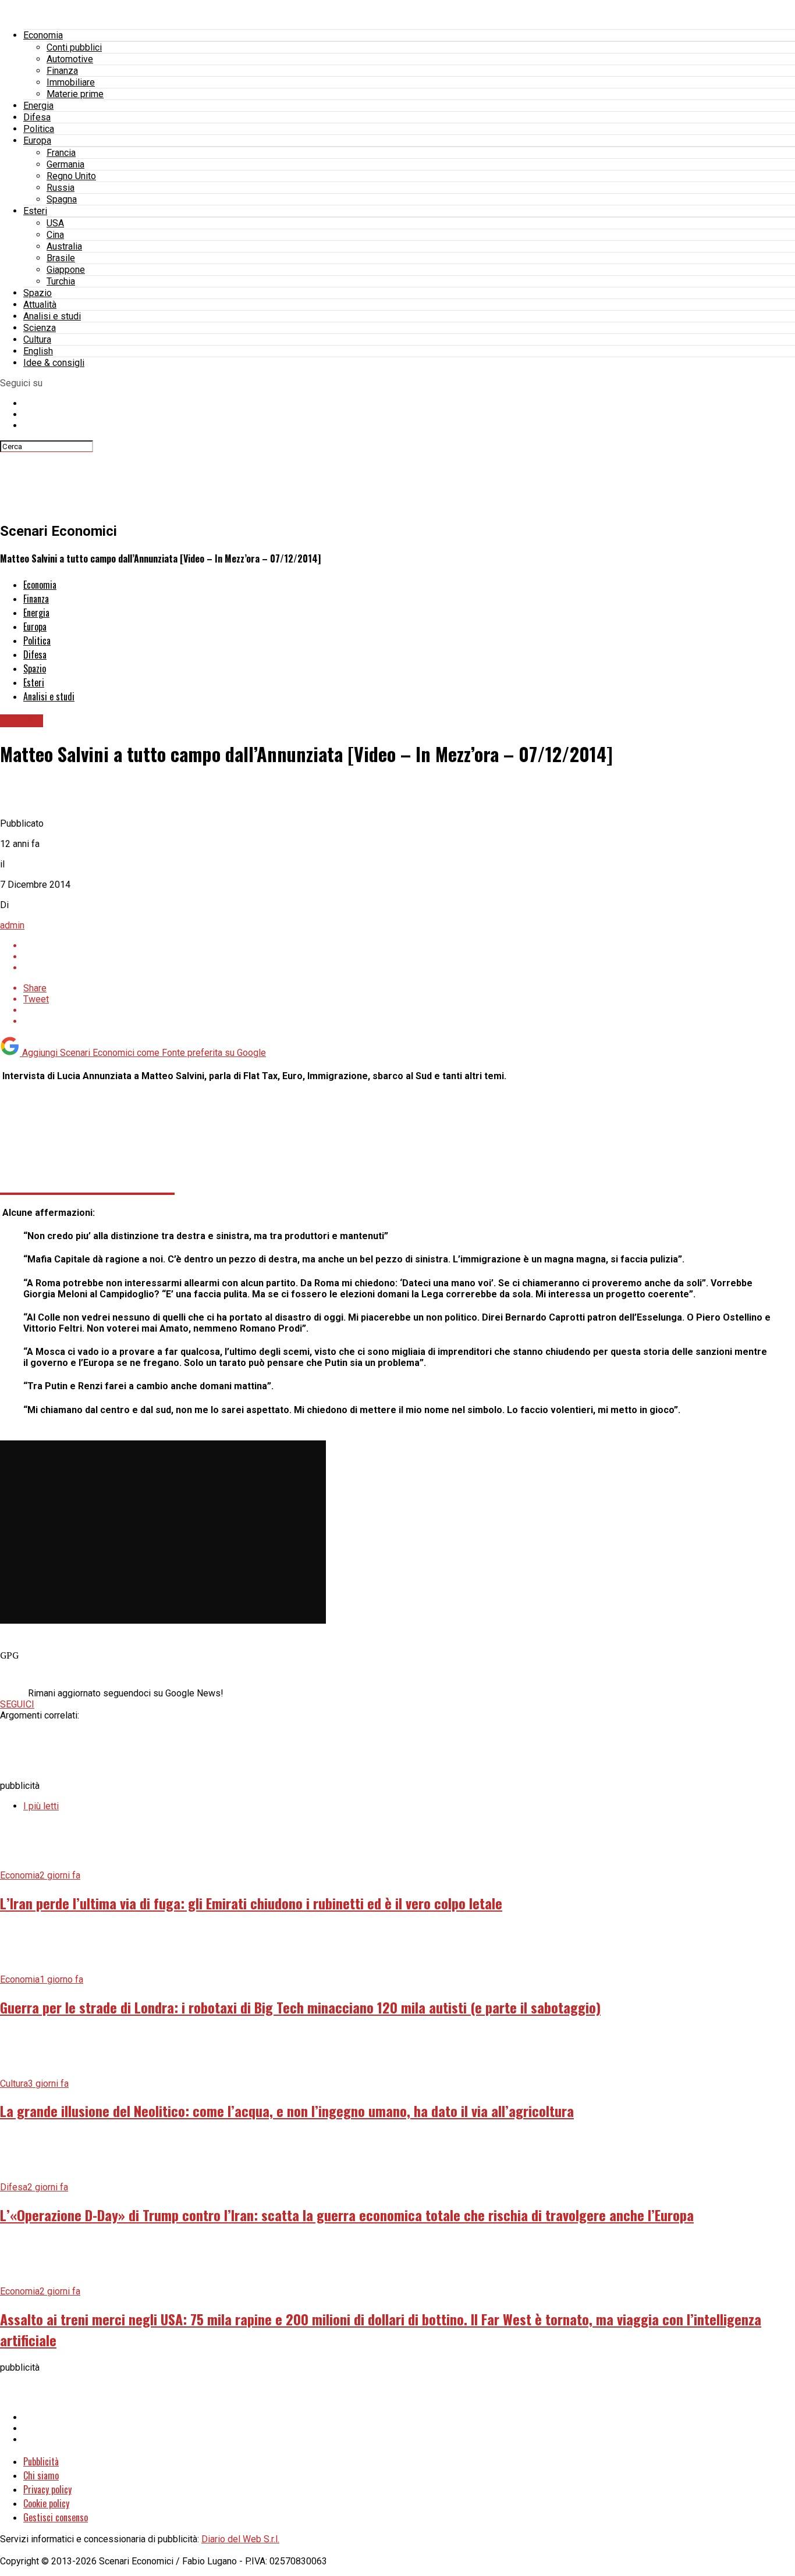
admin (12, 925)
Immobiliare (71, 82)
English (38, 351)
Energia (38, 106)
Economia (43, 35)
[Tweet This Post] (409, 957)
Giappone (66, 270)
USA (55, 223)
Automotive (70, 59)
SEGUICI (17, 1704)
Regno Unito (71, 176)
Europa (37, 140)
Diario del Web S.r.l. (240, 2539)
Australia (64, 246)
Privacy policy (47, 2489)
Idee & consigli (54, 363)
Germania (65, 164)
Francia (61, 153)
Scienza (40, 328)
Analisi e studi (52, 316)
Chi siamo (41, 2475)
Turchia (61, 281)
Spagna (62, 199)
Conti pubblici (74, 47)
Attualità (40, 305)
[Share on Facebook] (409, 946)
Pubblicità (41, 2461)
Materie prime (75, 94)
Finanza (62, 71)
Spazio (38, 293)
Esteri (35, 211)
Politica (39, 129)
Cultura (37, 339)
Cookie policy (46, 2503)
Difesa (37, 117)
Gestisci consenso (56, 2517)
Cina (55, 235)
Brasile (61, 258)
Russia (61, 188)
